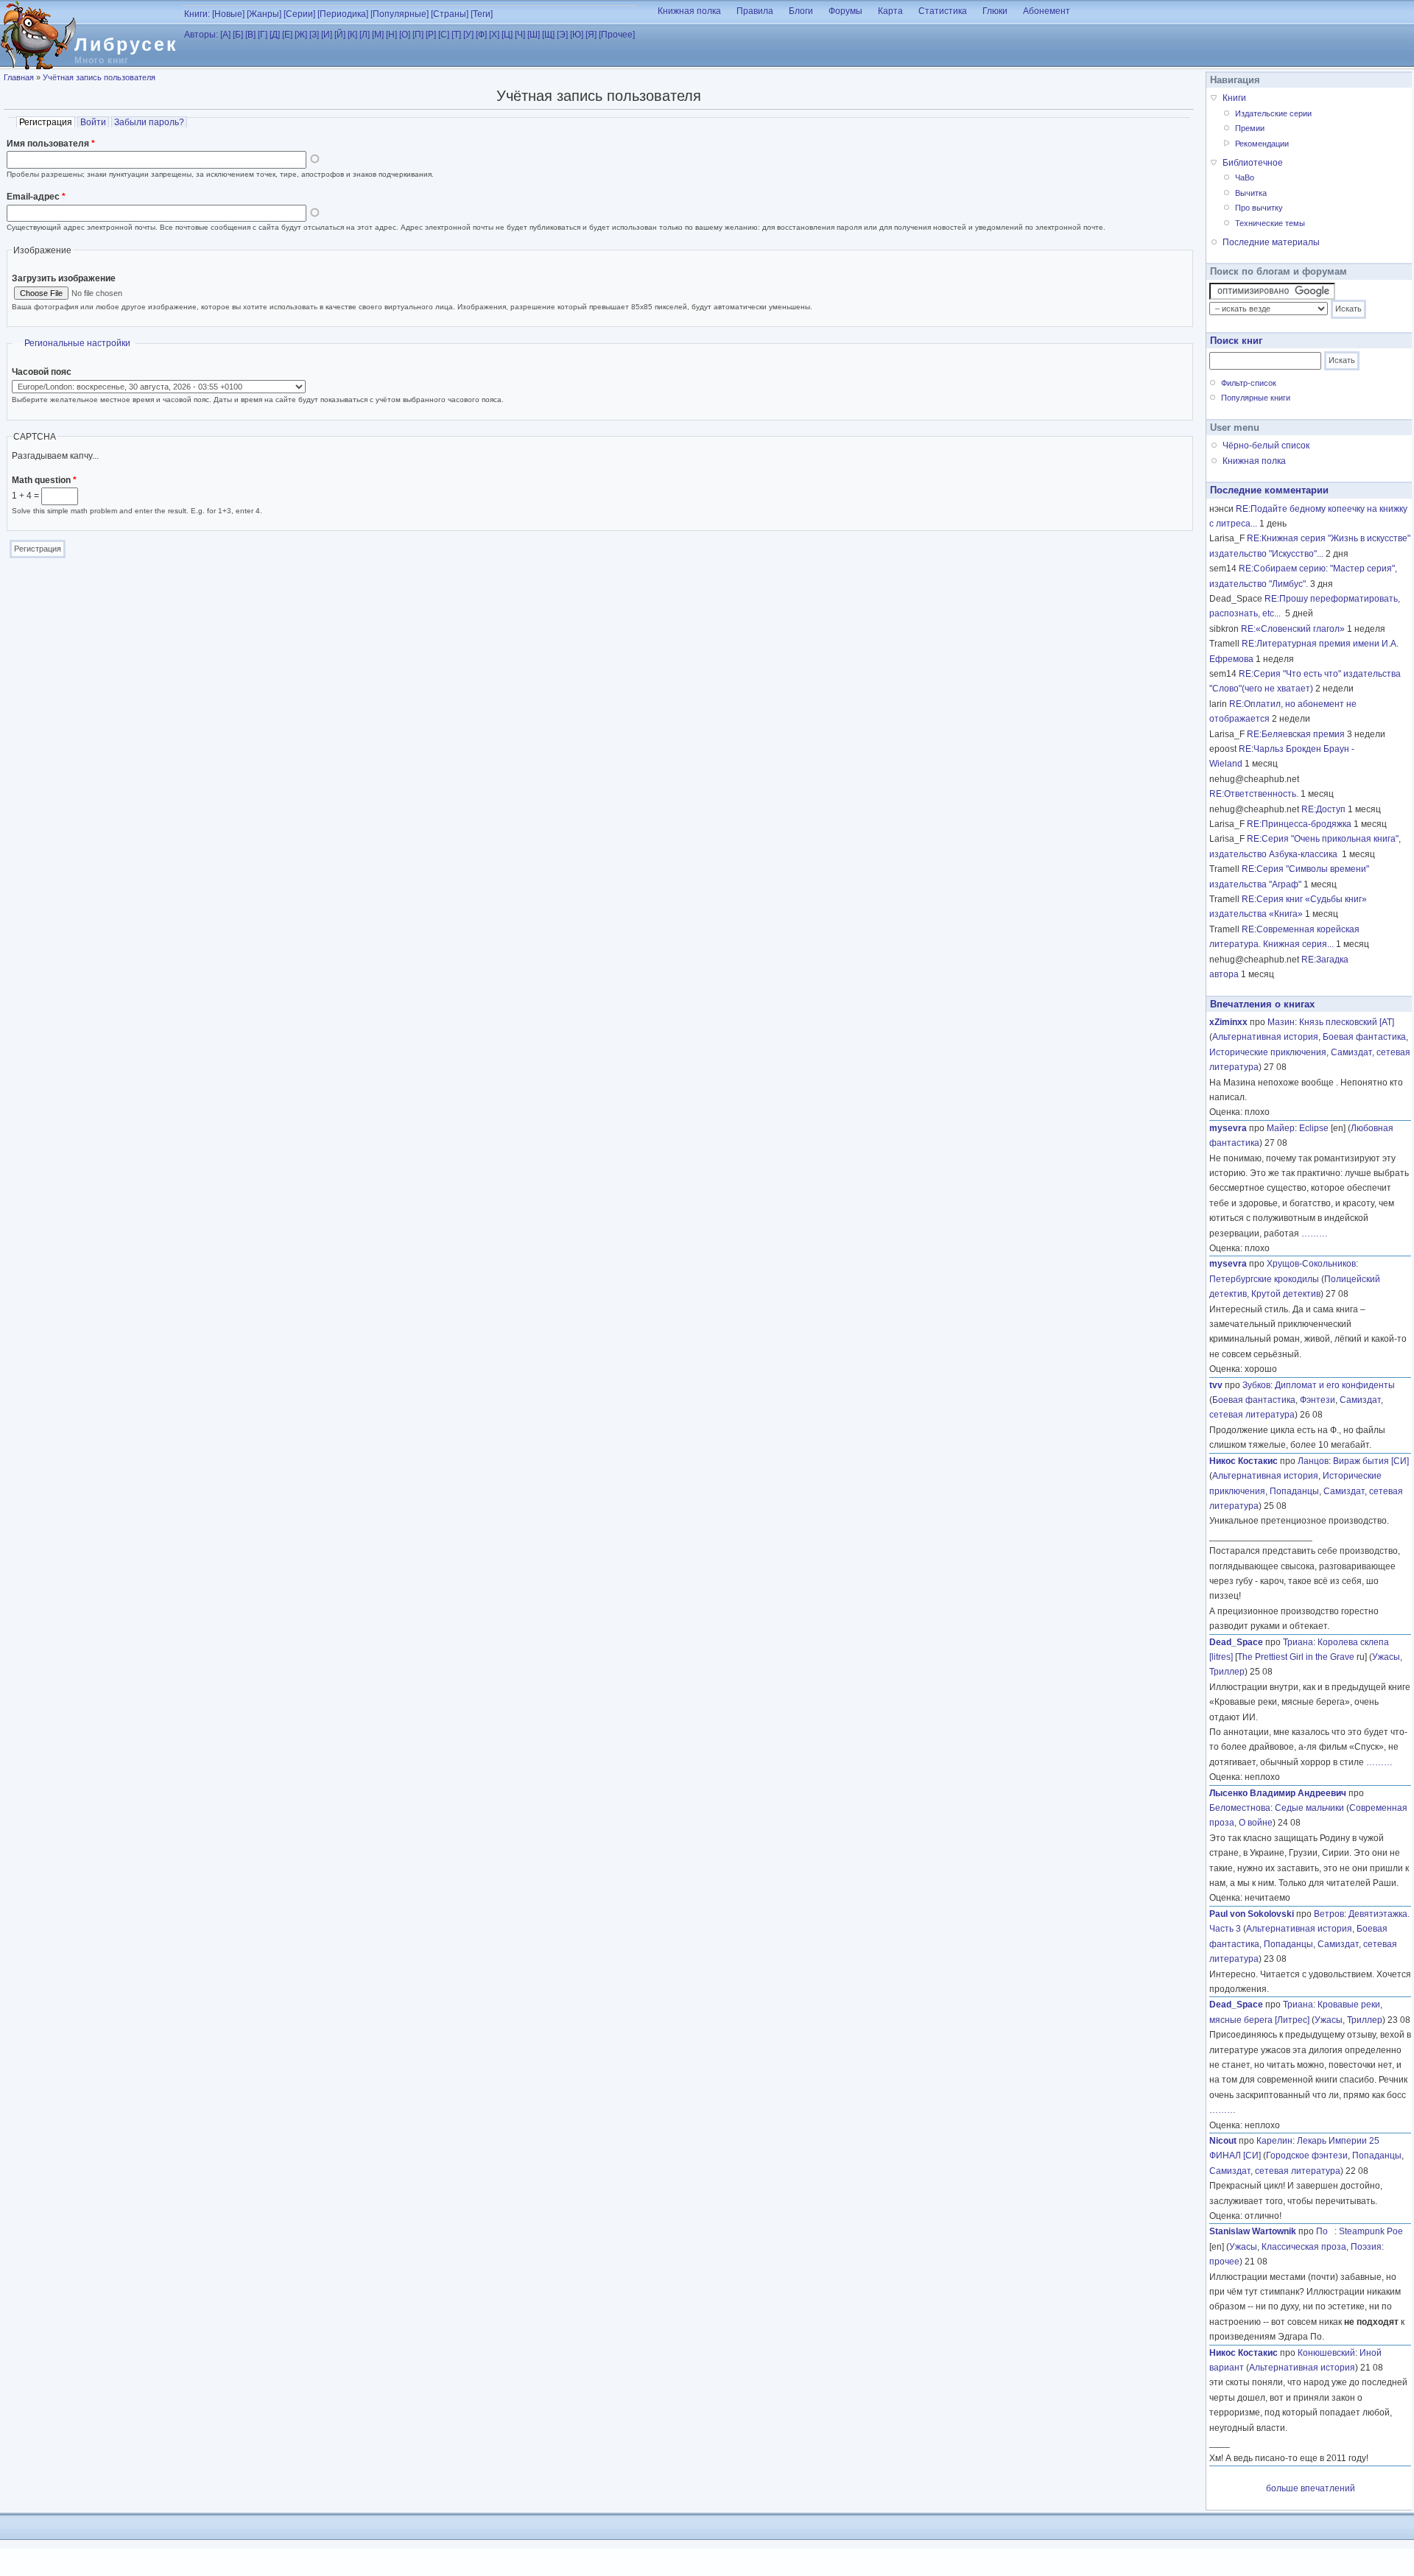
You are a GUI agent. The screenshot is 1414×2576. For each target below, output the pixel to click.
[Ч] (520, 35)
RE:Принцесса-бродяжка (1299, 824)
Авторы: (201, 35)
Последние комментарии (1269, 490)
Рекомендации (1262, 144)
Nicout (1223, 2141)
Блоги (801, 11)
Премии (1250, 128)
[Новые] (228, 14)
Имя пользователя (51, 144)
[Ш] (534, 35)
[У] (468, 35)
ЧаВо (1245, 177)
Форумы (845, 11)
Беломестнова (1240, 1808)
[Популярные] (400, 14)
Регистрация (47, 122)
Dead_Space (1236, 1642)
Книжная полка (689, 11)
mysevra (1228, 1128)
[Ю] (577, 35)
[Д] (275, 35)
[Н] (391, 35)
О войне (1256, 1823)
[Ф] (481, 35)
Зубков (1256, 1385)
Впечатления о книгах (1262, 1004)
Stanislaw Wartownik (1253, 2231)
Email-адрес (36, 197)
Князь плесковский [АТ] (1347, 1022)
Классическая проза (1304, 2247)
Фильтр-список (1249, 383)
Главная (19, 77)
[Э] (562, 35)
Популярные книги (1256, 398)
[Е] (287, 35)
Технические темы (1270, 223)
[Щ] (548, 35)
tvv (1216, 1385)
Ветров (1329, 1914)
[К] (352, 35)
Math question (44, 480)
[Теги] (482, 14)
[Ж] (301, 35)
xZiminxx (1228, 1022)
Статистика (943, 11)
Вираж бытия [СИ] (1371, 1461)
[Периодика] (343, 14)
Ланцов (1313, 1461)
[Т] (456, 35)
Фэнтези (1318, 1400)
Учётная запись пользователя (99, 77)
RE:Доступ (1323, 809)
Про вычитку (1259, 208)
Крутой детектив (1286, 1294)
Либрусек (126, 44)
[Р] (431, 35)
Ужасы (1386, 1657)
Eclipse (1314, 1128)
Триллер (1227, 1672)
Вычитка (1251, 193)
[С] (444, 35)
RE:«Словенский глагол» (1293, 629)
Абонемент (1047, 11)
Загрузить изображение (64, 278)
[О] (405, 35)
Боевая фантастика (1364, 1037)
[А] (225, 35)
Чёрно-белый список (1266, 446)
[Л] (365, 35)
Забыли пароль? (149, 122)
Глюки (995, 11)
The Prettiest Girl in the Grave (1296, 1657)
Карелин (1274, 2141)
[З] (314, 35)
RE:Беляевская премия (1296, 734)
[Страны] (450, 14)
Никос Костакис (1244, 1461)
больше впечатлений (1311, 2488)
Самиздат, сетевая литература (1275, 2171)
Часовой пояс (42, 372)
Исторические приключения (1268, 1052)
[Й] (340, 35)
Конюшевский (1326, 2353)
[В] (250, 35)
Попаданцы (1294, 1491)
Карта (890, 11)
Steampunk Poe (1371, 2231)
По (1325, 2231)
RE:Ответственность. (1254, 794)
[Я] (591, 35)
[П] (418, 35)
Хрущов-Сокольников (1311, 1264)
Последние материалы (1271, 242)
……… (1315, 1234)
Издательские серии (1273, 113)
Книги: (197, 14)
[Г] (263, 35)
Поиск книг (1236, 341)
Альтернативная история (1265, 1037)
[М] (378, 35)
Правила (755, 11)
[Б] (238, 35)
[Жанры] (264, 14)
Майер (1281, 1128)
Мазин (1281, 1022)
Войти (93, 122)
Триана (1298, 1642)
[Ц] (507, 35)
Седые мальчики (1309, 1808)
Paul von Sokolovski (1252, 1914)
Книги (1234, 98)
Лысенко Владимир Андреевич (1278, 1793)
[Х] (494, 35)
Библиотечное (1253, 163)
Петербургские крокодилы (1264, 1279)
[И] (327, 35)
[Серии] (299, 14)
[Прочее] (617, 35)
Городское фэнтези (1307, 2156)
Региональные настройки (77, 343)
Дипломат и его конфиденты (1335, 1385)
